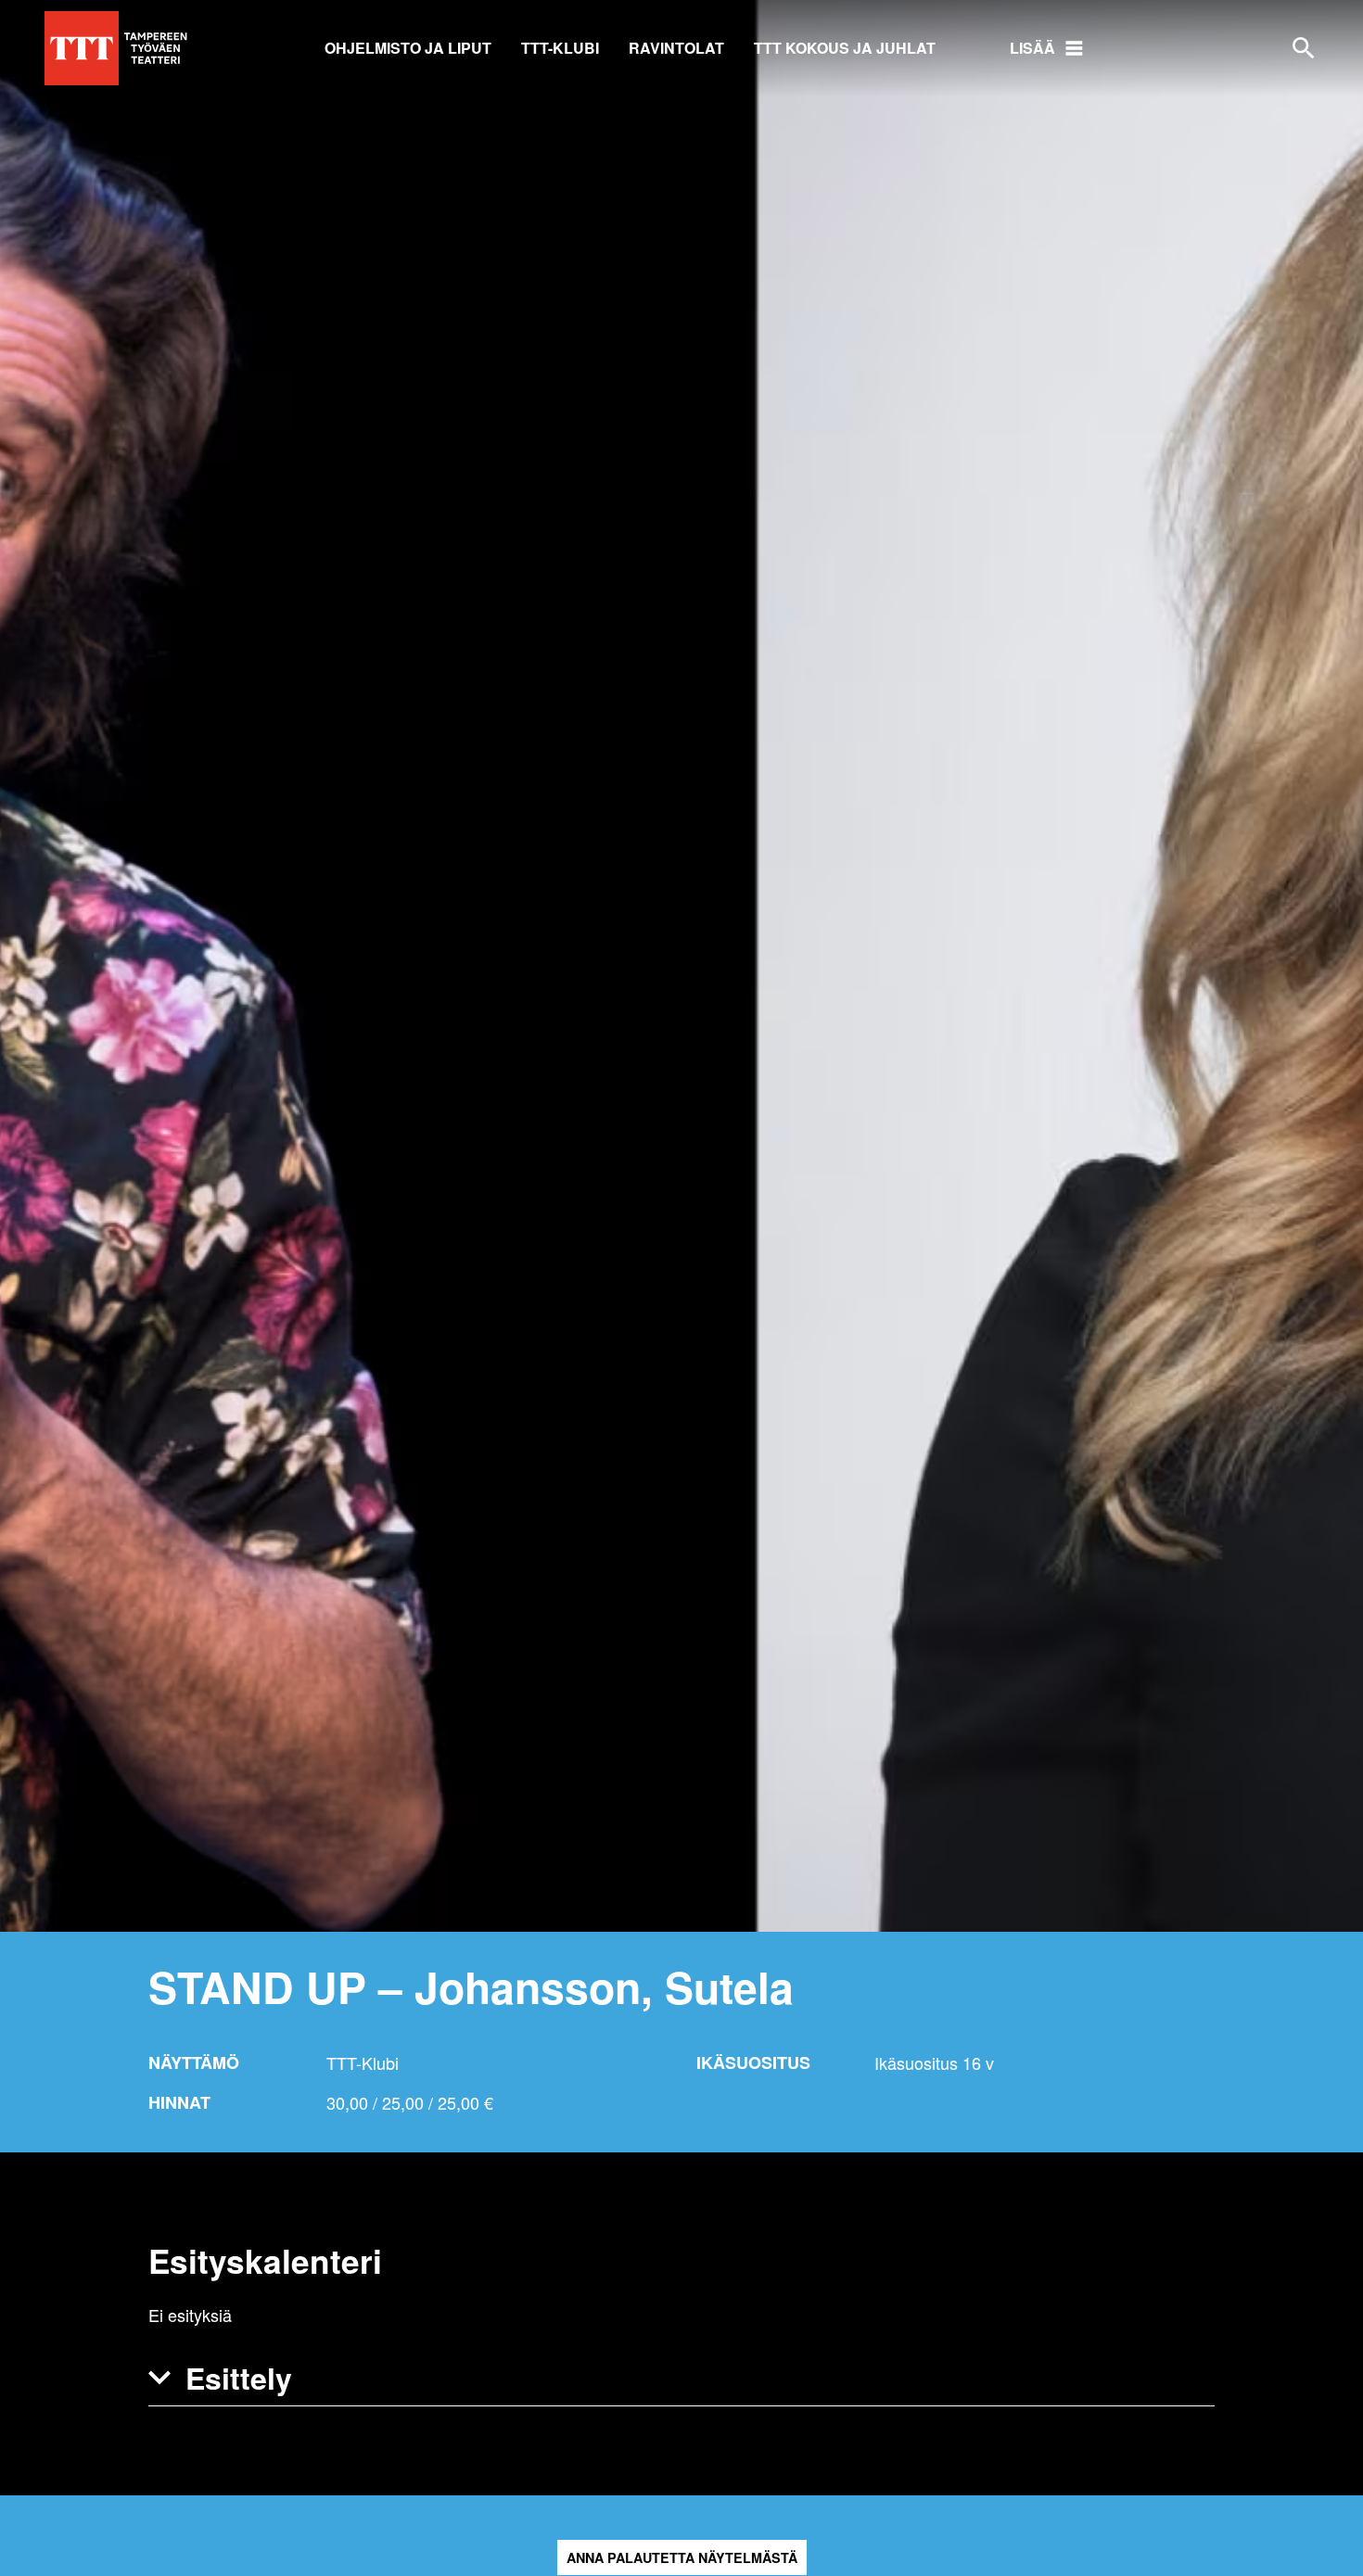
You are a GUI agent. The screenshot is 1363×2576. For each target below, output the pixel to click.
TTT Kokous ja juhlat (845, 48)
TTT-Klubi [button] (560, 48)
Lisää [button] (1032, 48)
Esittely (239, 2378)
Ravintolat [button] (676, 48)
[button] (681, 2378)
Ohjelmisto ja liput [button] (408, 48)
